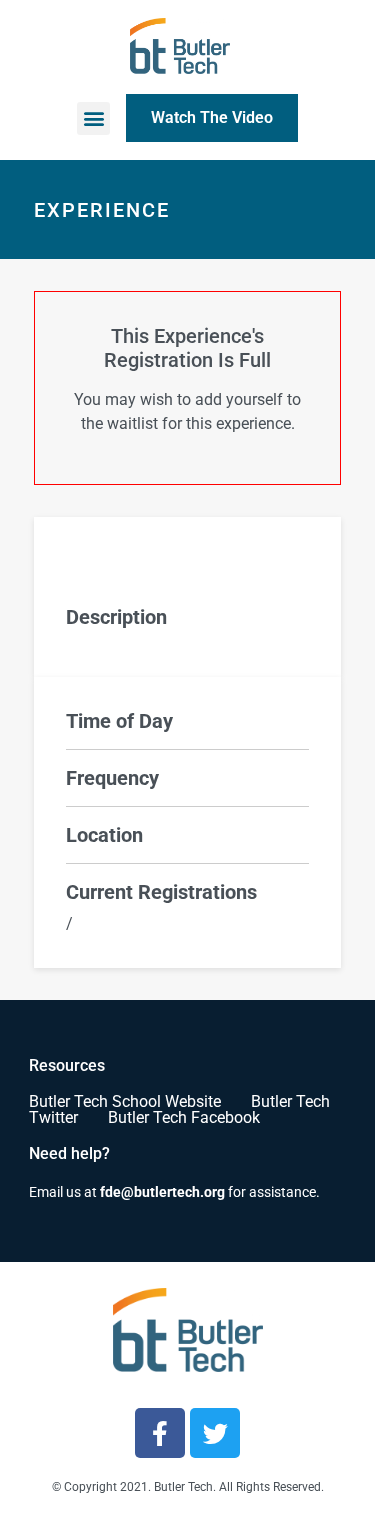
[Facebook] (160, 1433)
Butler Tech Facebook (184, 1117)
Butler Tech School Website (125, 1101)
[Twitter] (215, 1433)
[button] (93, 118)
